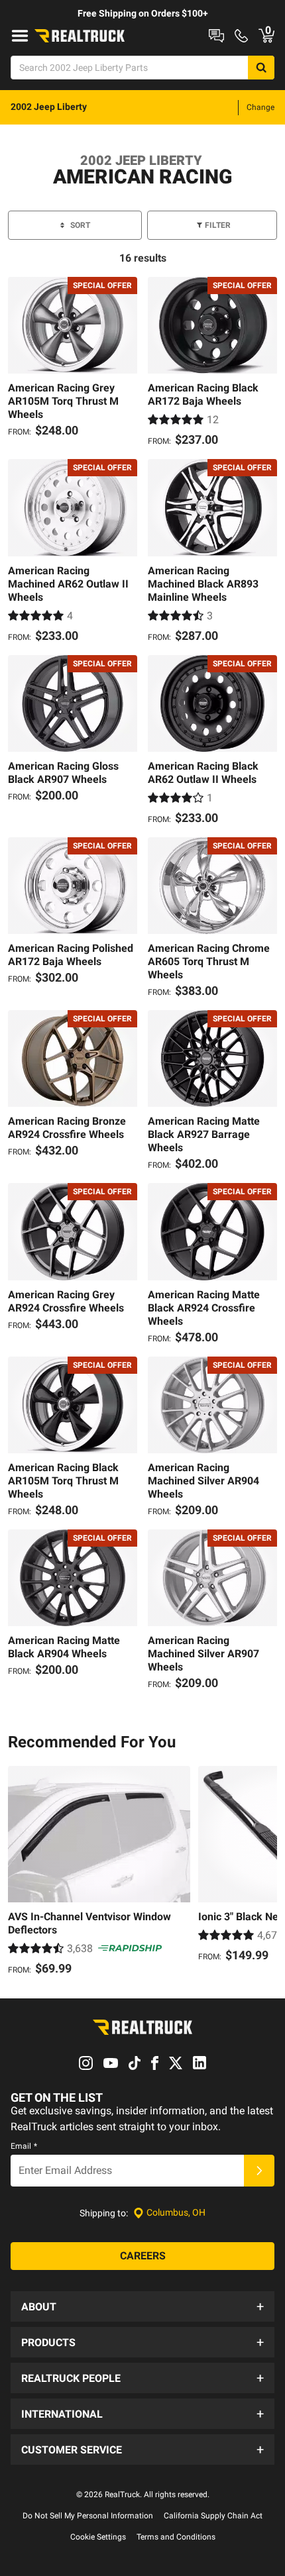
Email (24, 2146)
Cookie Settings (98, 2537)
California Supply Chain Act (213, 2516)
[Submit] (259, 2171)
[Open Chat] (216, 36)
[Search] (261, 68)
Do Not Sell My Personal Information (88, 2516)
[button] (142, 2306)
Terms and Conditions (176, 2537)
